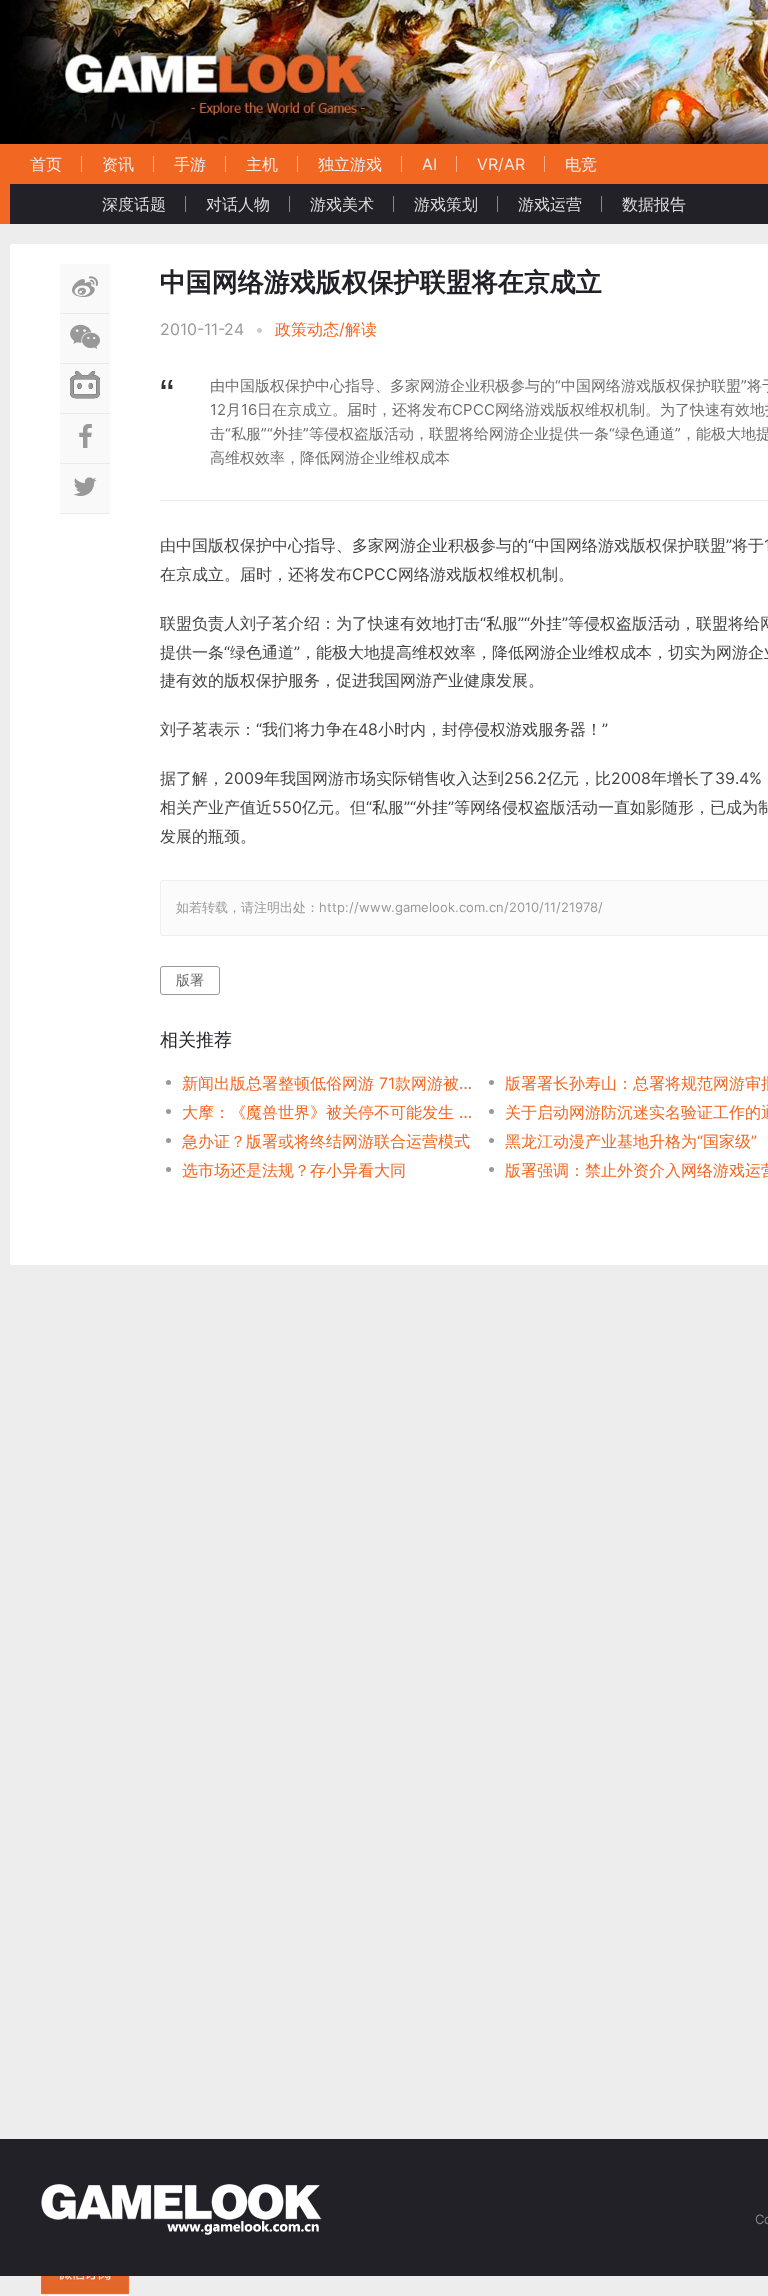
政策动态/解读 (326, 329)
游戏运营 (550, 204)
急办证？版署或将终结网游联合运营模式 (326, 1141)
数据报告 (654, 204)
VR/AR (501, 164)
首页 (46, 164)
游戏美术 (342, 204)
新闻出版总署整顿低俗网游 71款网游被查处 (327, 1083)
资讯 (118, 164)
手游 (190, 164)
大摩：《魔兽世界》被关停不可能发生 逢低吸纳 (327, 1112)
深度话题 (134, 204)
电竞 (581, 164)
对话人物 (238, 204)
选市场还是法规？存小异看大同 (294, 1170)
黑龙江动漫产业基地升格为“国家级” (631, 1141)
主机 (262, 164)
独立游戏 (350, 164)
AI (429, 164)
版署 (190, 979)
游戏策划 (446, 204)
